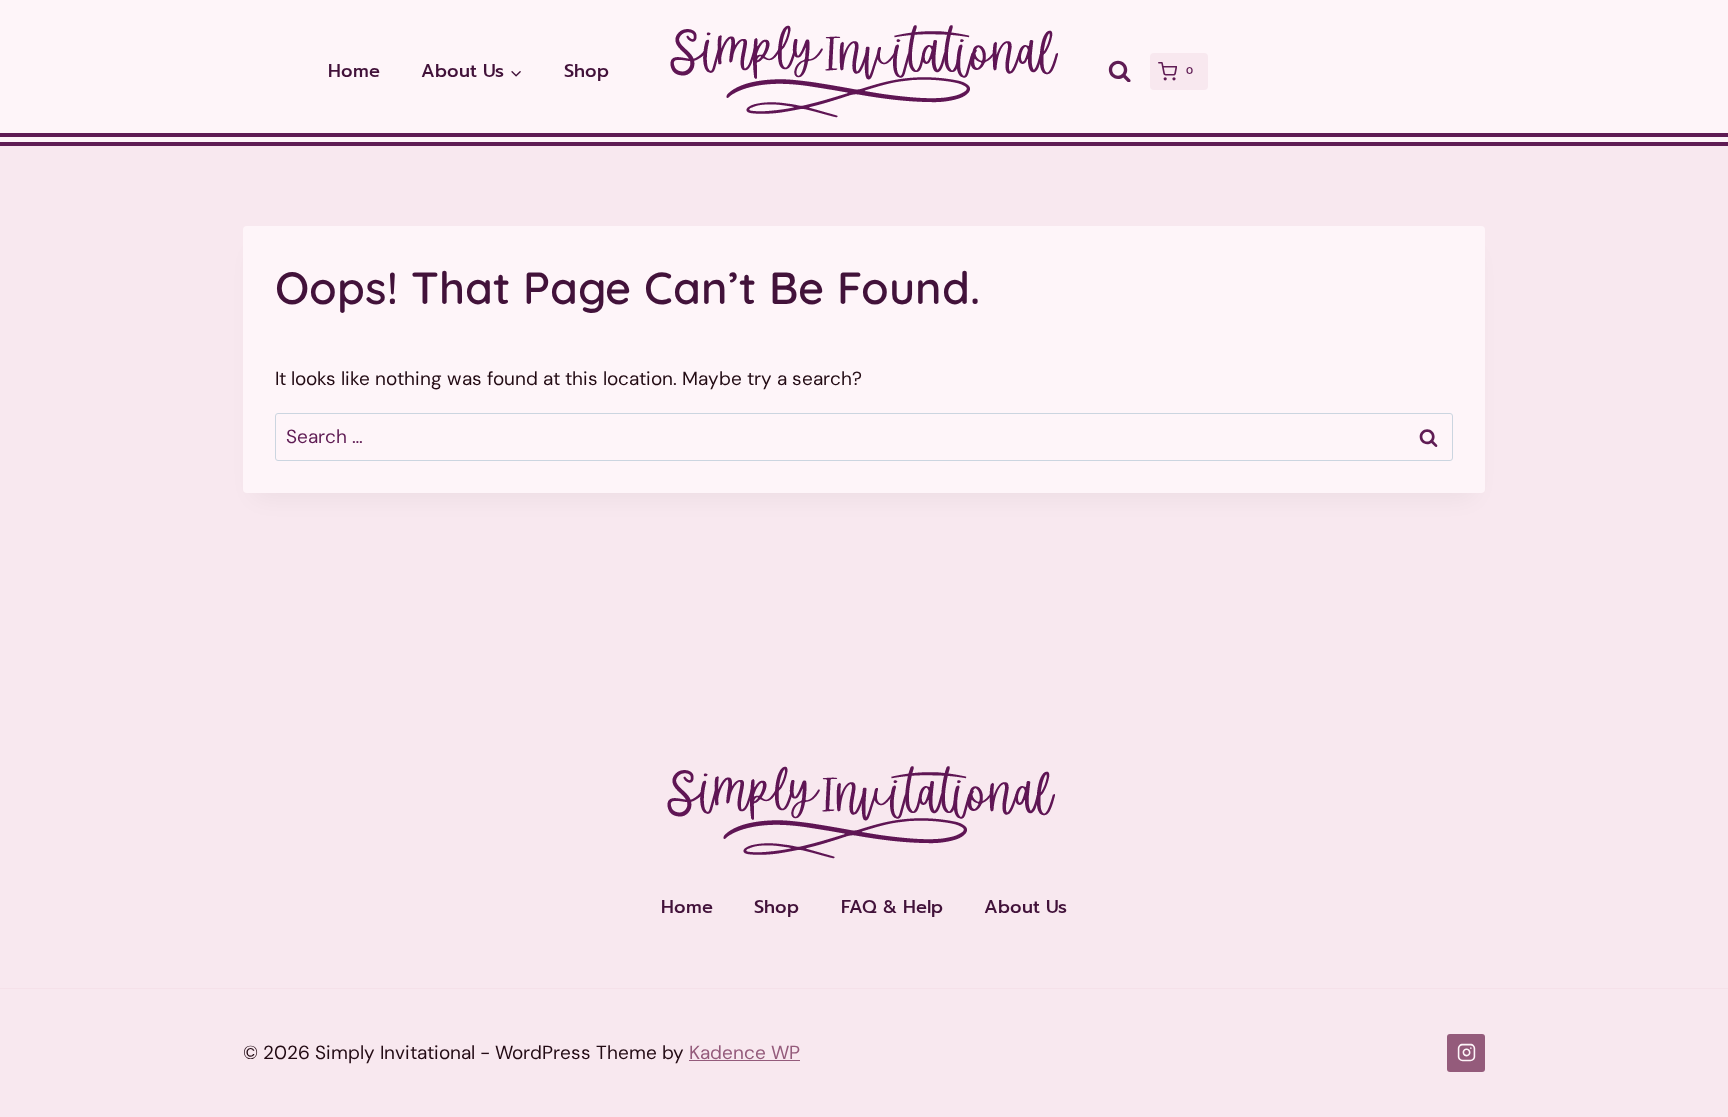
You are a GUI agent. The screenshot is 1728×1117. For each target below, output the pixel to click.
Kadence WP (744, 1052)
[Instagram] (1466, 1053)
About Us (1025, 907)
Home (354, 71)
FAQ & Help (892, 907)
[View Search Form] (1119, 71)
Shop (586, 71)
